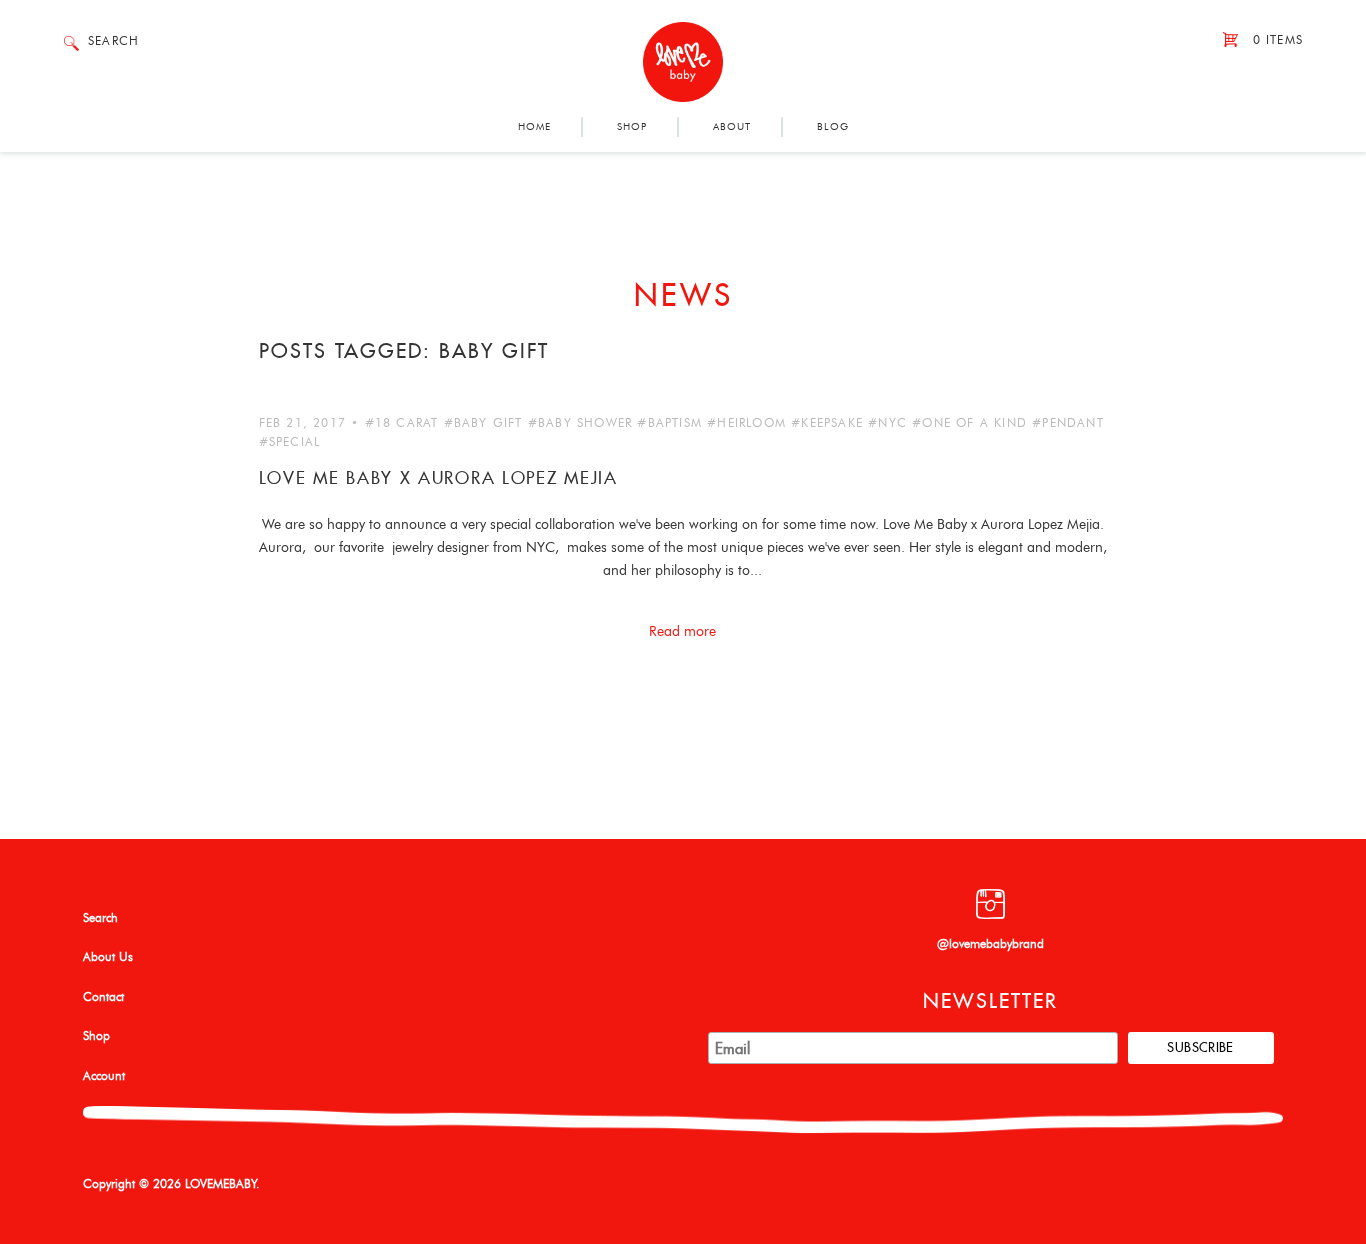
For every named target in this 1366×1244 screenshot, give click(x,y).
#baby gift (483, 423)
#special (290, 442)
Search (100, 918)
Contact (103, 997)
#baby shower (580, 423)
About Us (108, 957)
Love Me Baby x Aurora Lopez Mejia (438, 478)
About (732, 127)
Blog (833, 127)
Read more (682, 632)
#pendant (1068, 423)
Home (534, 127)
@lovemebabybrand (990, 944)
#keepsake (827, 423)
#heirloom (746, 423)
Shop (632, 127)
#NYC (887, 423)
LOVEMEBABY (220, 1184)
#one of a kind (969, 423)
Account (104, 1076)
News (683, 295)
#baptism (669, 423)
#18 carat (402, 423)
